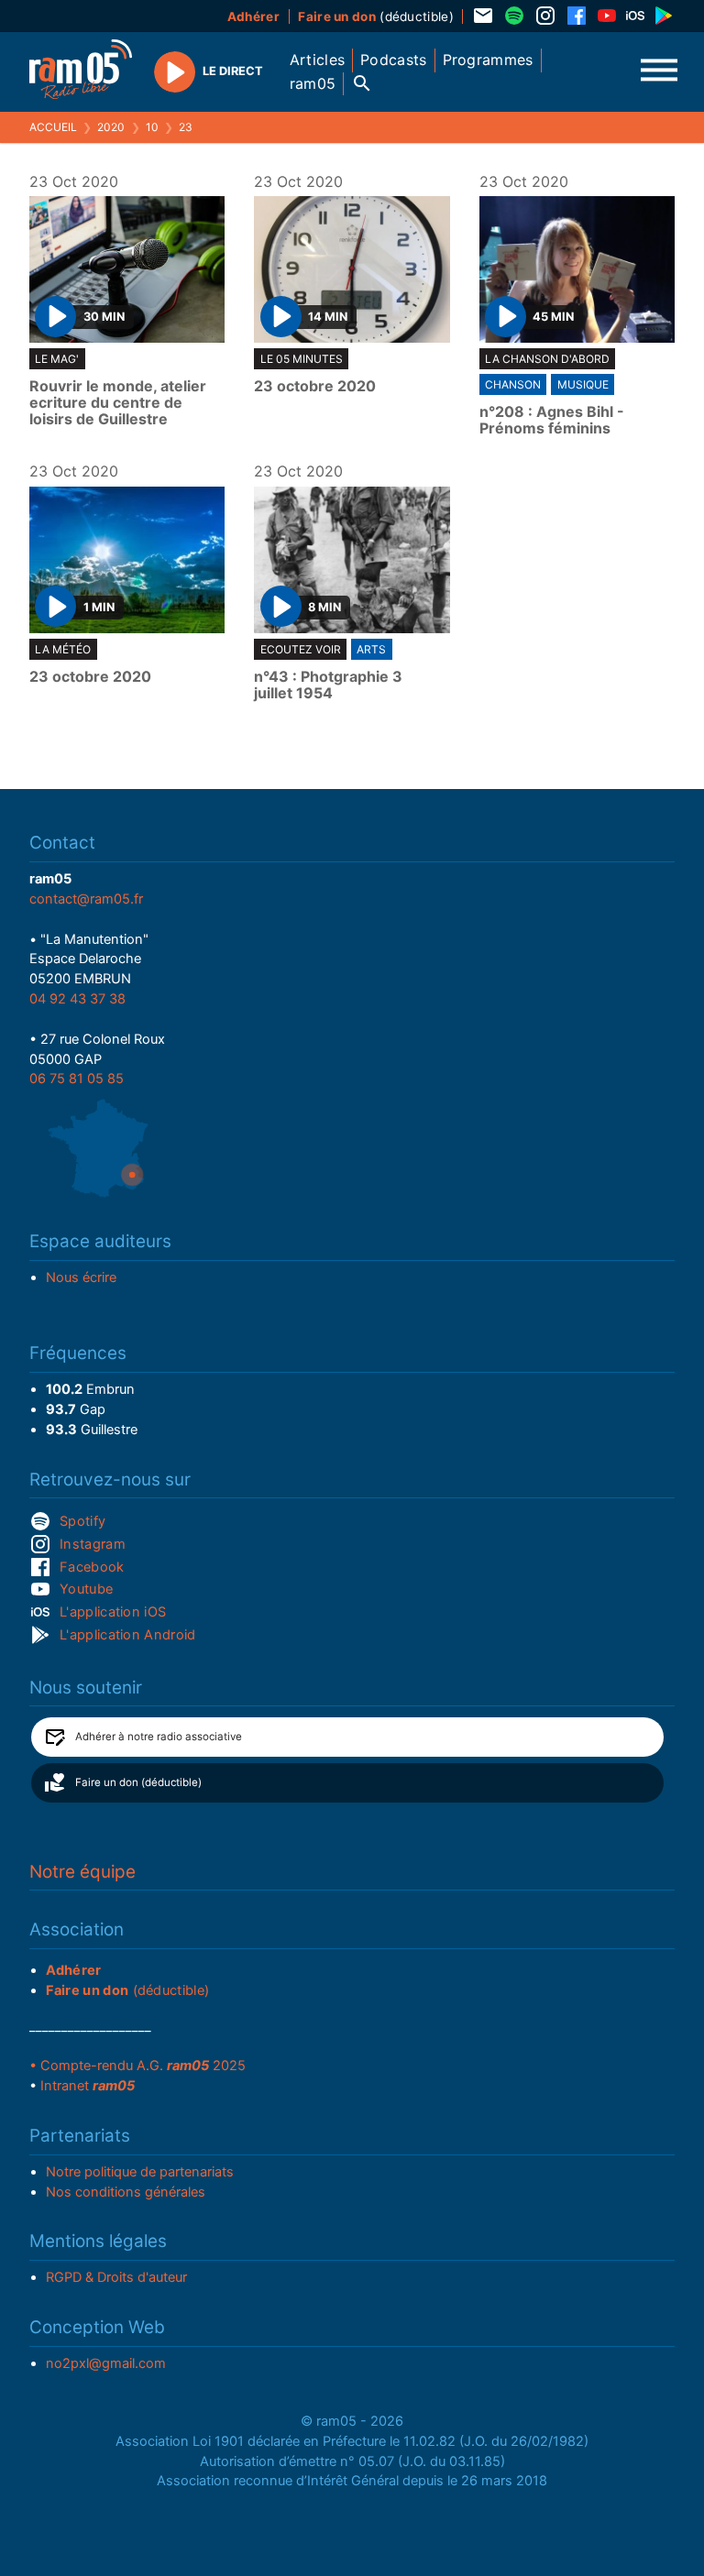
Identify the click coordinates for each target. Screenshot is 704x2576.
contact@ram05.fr (86, 899)
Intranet (88, 2086)
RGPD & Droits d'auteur (116, 2277)
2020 (111, 127)
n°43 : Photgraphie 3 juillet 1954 (328, 685)
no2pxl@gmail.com (106, 2363)
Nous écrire (81, 1277)
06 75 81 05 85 (77, 1079)
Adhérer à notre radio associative (159, 1737)
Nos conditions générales (126, 2192)
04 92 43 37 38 (77, 999)
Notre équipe (82, 1872)
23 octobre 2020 (315, 387)
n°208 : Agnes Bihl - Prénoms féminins (552, 420)
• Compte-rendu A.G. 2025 (137, 2066)
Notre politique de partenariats (140, 2172)
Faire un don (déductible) (138, 1782)
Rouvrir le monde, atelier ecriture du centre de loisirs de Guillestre (118, 403)
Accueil (53, 127)
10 (152, 127)
